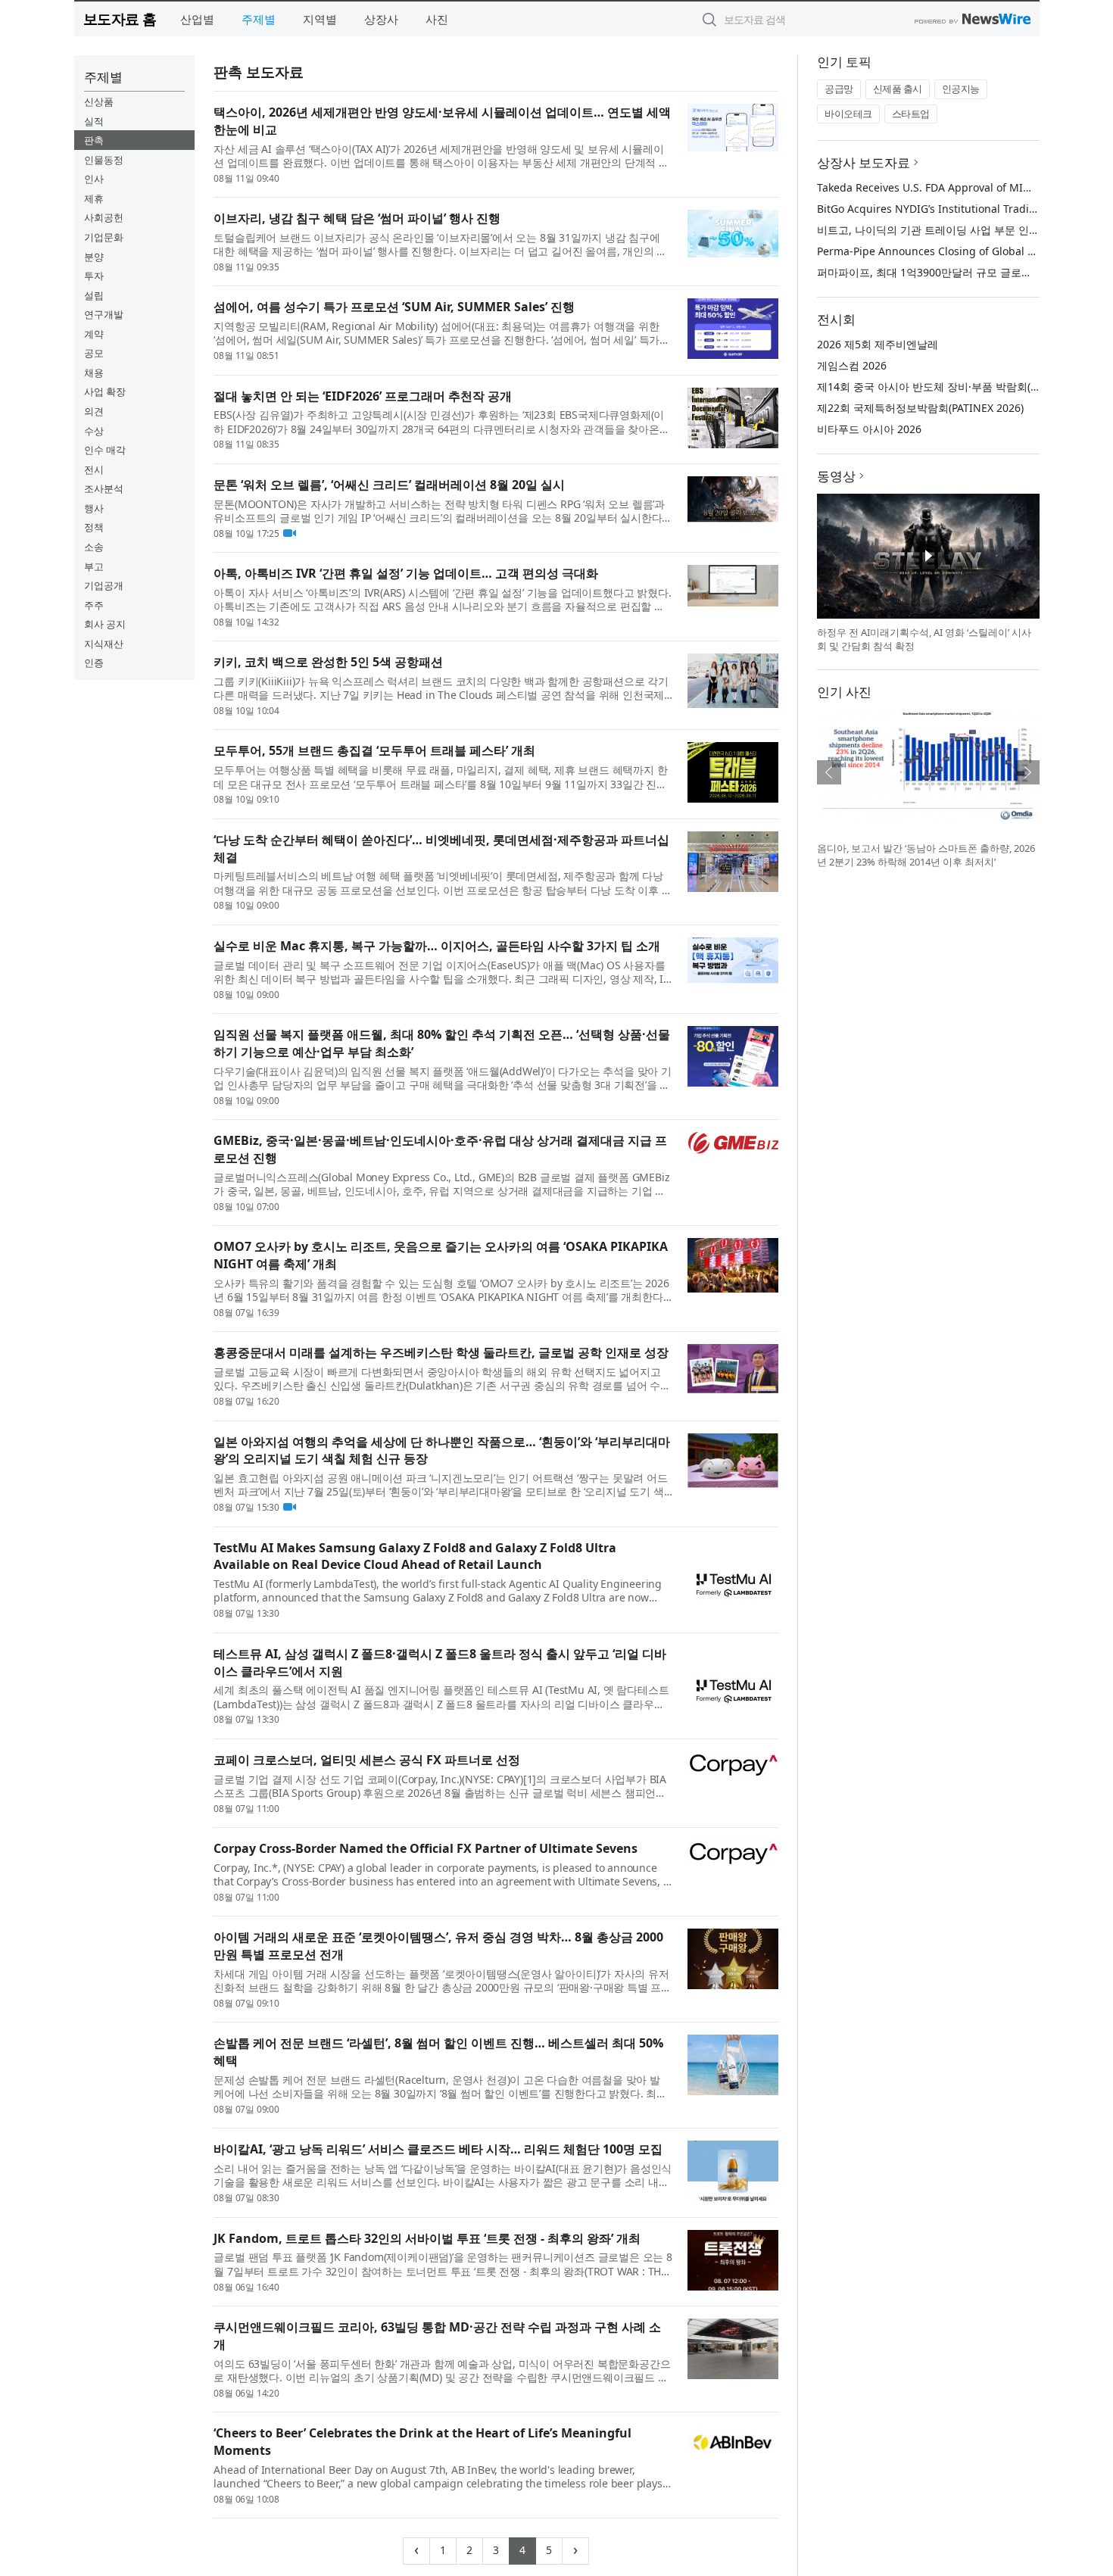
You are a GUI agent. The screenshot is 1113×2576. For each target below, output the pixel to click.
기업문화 (104, 237)
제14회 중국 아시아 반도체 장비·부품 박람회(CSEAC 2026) (955, 387)
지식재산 (104, 644)
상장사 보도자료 (864, 162)
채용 (94, 373)
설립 (94, 295)
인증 (94, 663)
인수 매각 (105, 450)
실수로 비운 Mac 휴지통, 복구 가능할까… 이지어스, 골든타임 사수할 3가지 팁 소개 (437, 946)
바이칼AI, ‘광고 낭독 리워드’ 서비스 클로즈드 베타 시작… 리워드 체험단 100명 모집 (438, 2149)
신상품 (99, 101)
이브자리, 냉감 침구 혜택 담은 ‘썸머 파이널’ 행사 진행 (357, 218)
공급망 (839, 89)
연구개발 (104, 314)
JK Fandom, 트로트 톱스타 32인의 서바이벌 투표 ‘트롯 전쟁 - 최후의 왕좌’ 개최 (427, 2238)
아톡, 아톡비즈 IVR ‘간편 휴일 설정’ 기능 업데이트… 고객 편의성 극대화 (406, 573)
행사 (94, 508)
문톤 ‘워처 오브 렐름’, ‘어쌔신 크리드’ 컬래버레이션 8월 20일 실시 (389, 485)
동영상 (836, 476)
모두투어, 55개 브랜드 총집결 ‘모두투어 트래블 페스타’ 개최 (374, 750)
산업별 (197, 19)
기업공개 (104, 585)
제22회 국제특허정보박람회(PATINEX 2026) (920, 408)
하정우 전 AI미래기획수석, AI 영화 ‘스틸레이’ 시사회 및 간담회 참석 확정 (924, 639)
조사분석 (104, 488)
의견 (94, 411)
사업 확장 (105, 391)
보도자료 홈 (120, 19)
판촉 (94, 140)
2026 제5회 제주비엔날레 (878, 344)
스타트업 (911, 114)
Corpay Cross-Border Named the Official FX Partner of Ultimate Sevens (426, 1848)
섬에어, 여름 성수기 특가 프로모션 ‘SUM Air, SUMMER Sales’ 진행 (394, 307)
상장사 (381, 19)
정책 (94, 527)
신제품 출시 (898, 89)
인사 (94, 179)
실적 (94, 121)
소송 (94, 547)
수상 (94, 431)
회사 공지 (105, 624)
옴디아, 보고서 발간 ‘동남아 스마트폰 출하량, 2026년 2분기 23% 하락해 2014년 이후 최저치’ (926, 855)
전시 (94, 469)
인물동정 (104, 160)
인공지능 (961, 89)
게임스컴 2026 (852, 365)
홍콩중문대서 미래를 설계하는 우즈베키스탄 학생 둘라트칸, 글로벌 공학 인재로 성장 (441, 1352)
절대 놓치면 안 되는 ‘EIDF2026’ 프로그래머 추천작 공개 (363, 396)
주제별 (259, 19)
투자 (94, 276)
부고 (94, 566)
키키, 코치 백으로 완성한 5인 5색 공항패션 (328, 662)
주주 (94, 605)
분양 (94, 257)
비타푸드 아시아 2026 (869, 429)
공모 (94, 353)
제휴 (94, 198)
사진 (437, 19)
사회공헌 (104, 217)
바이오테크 (848, 114)
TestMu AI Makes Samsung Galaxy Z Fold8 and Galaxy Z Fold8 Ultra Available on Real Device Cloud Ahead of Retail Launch (415, 1556)
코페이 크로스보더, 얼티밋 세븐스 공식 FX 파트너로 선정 (367, 1760)
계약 (94, 334)
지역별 (320, 19)
